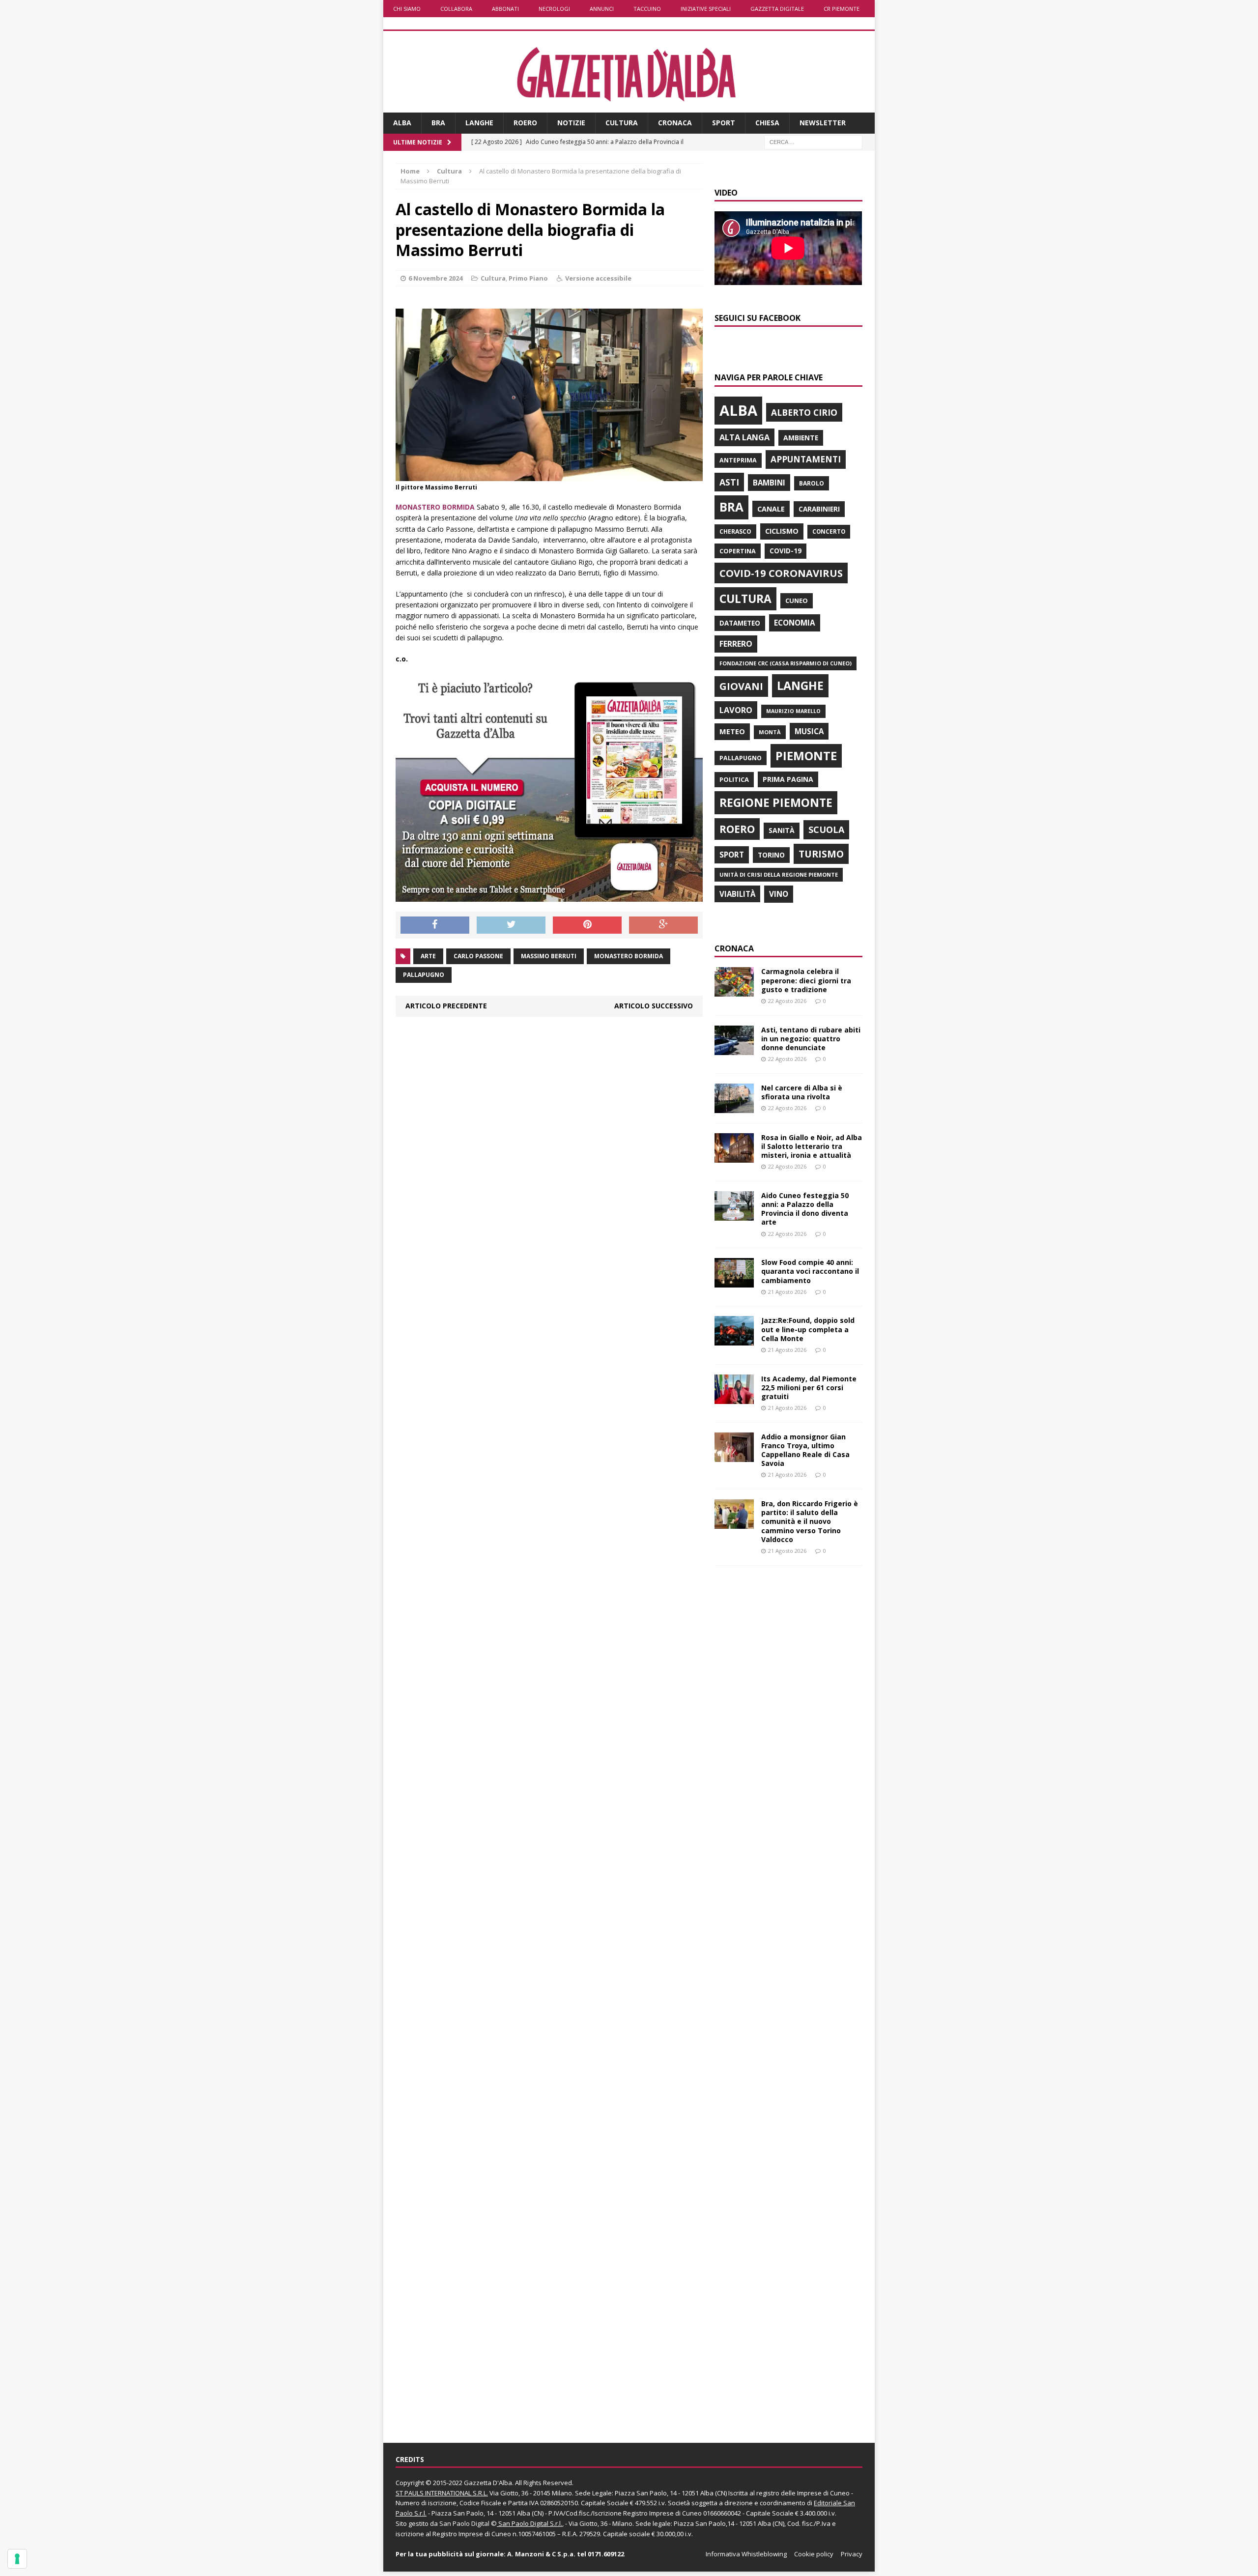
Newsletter (823, 123)
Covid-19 (786, 551)
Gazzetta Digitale (777, 9)
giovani (741, 686)
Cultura (622, 123)
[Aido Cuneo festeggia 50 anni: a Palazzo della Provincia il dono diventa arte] (734, 1215)
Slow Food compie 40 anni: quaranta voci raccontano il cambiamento (810, 1271)
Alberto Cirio (804, 412)
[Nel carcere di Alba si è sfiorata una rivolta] (734, 1107)
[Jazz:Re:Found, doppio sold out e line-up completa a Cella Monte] (734, 1340)
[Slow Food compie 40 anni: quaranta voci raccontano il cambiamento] (734, 1282)
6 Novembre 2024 (435, 278)
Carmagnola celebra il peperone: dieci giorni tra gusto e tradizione (806, 980)
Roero (525, 123)
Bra (438, 123)
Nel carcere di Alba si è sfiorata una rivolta (802, 1092)
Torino (771, 855)
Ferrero (736, 644)
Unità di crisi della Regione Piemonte (779, 874)
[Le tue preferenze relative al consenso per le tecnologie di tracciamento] (17, 2559)
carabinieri (819, 509)
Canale (771, 509)
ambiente (801, 438)
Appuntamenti (806, 459)
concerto (829, 531)
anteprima (738, 460)
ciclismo (782, 531)
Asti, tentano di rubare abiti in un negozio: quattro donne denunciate (811, 1039)
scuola (826, 830)
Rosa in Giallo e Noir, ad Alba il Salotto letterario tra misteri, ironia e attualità (812, 1146)
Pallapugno (424, 975)
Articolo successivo (654, 1006)
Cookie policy (814, 2554)
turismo (821, 854)
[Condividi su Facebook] (435, 925)
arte (428, 956)
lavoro (736, 710)
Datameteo (740, 623)
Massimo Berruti (549, 956)
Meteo (732, 731)
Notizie (571, 123)
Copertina (738, 551)
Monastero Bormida (629, 956)
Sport (724, 123)
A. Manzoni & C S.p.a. (541, 2554)
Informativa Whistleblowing (746, 2554)
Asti (729, 482)
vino (779, 894)
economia (795, 623)
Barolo (812, 483)
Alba (402, 123)
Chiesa (767, 123)
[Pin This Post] (587, 925)
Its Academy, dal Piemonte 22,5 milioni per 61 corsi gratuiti (809, 1388)
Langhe (479, 123)
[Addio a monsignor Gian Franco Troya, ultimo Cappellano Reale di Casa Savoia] (734, 1456)
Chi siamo (407, 9)
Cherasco (735, 531)
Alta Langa (744, 437)
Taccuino (647, 9)
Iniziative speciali (706, 9)
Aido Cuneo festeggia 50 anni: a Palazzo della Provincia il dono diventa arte (805, 1209)
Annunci (602, 9)
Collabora (456, 9)
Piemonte (806, 756)
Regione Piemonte (776, 802)
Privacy (852, 2554)
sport (732, 855)
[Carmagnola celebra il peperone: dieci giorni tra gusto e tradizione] (734, 991)
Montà (770, 732)
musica (809, 731)
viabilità (737, 894)
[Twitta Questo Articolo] (511, 925)
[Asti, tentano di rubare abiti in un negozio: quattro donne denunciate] (734, 1049)
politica (734, 779)
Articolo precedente (446, 1006)
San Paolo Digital (464, 2523)
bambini (769, 483)
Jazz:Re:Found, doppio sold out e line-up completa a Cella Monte (808, 1329)
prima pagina (788, 779)
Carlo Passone (478, 956)
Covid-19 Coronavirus (781, 573)
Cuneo (797, 601)
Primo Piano (528, 278)
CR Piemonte (842, 9)
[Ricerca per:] (813, 141)
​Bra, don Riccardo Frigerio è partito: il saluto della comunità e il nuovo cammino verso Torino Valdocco (810, 1521)
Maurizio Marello (793, 711)
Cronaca (675, 123)
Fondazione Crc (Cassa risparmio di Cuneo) (786, 663)
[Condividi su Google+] (663, 925)
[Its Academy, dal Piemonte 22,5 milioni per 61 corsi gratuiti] (734, 1398)
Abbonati (505, 9)
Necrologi (554, 9)
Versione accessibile (598, 278)
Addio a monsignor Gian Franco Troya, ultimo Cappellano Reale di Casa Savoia (805, 1450)
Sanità (782, 830)
